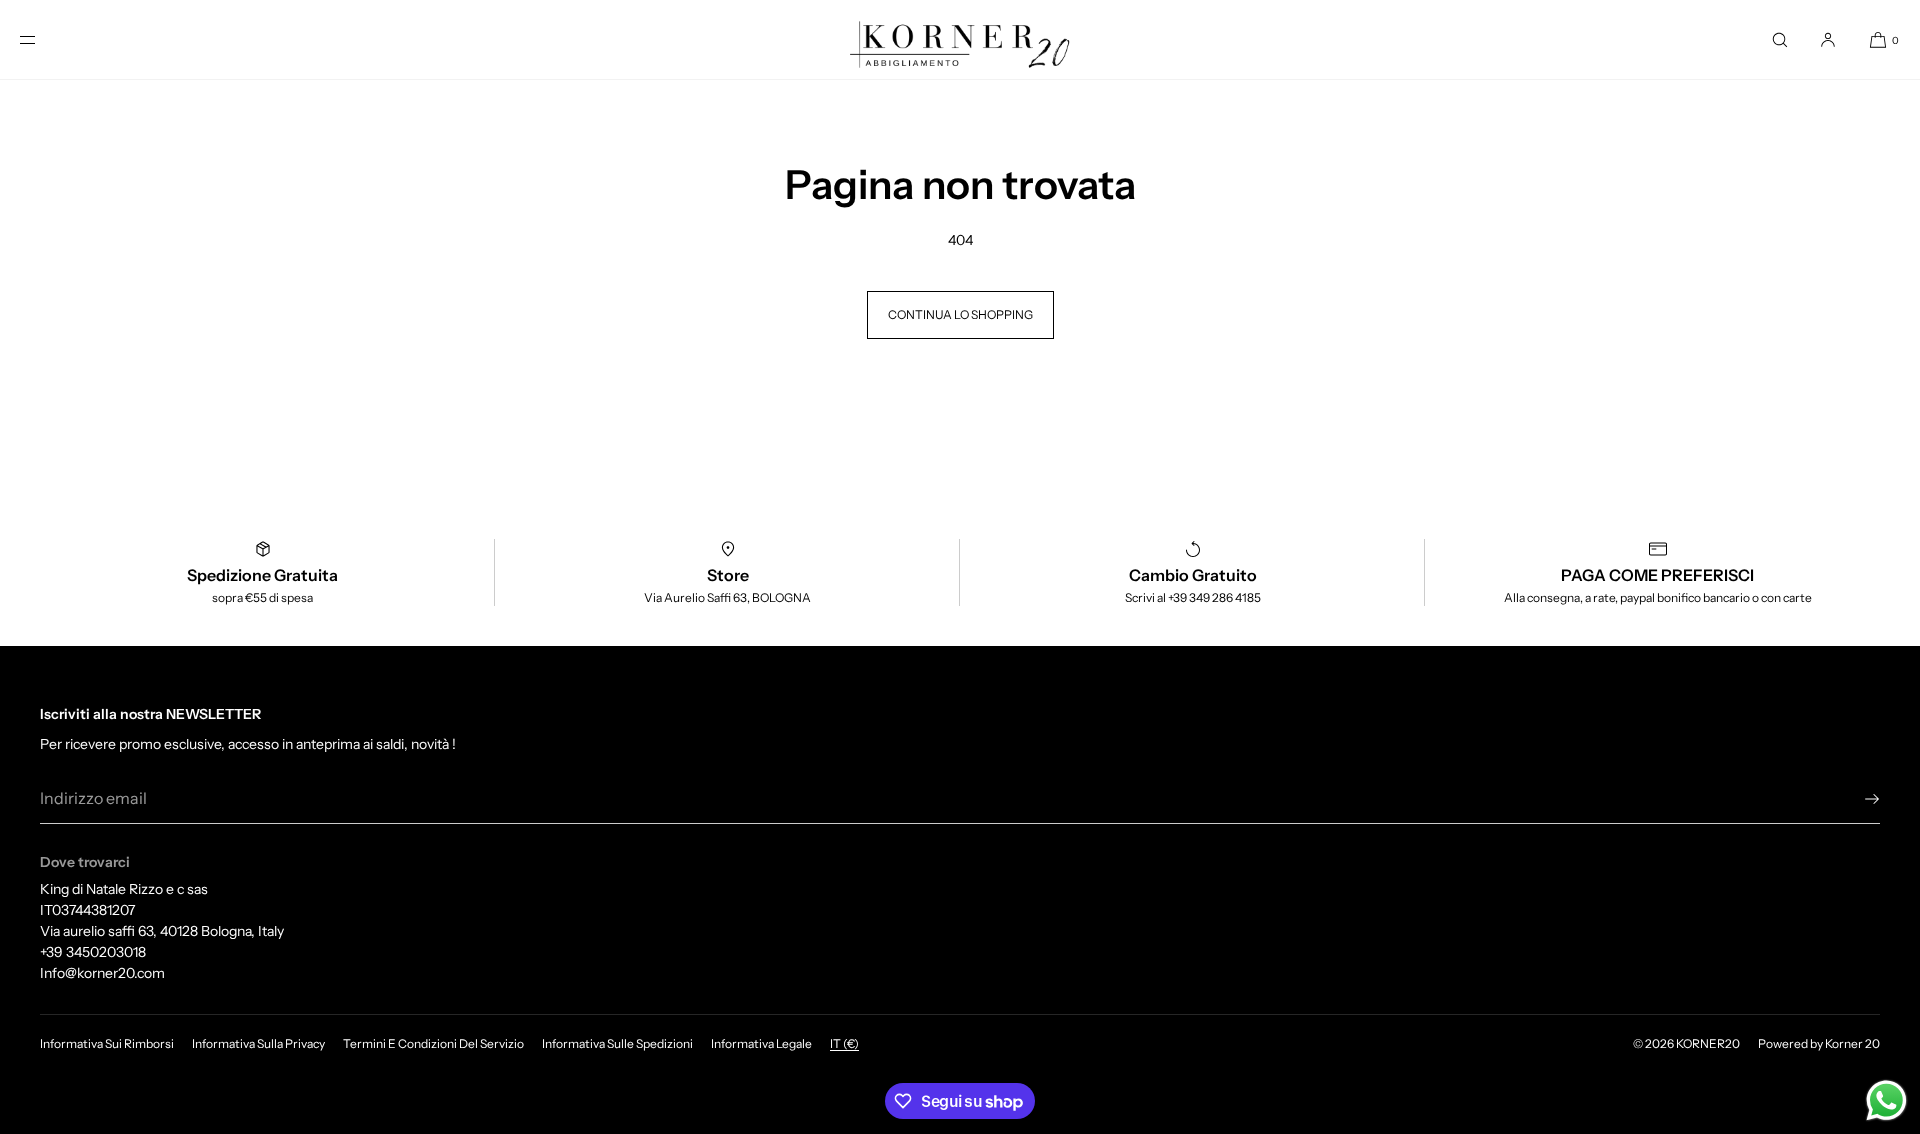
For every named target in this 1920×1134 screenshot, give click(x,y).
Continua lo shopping (960, 314)
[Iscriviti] (1855, 799)
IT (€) (844, 1043)
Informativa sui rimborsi (107, 1043)
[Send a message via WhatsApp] (1886, 1100)
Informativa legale (761, 1043)
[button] (1780, 39)
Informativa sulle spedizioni (617, 1043)
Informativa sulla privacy (258, 1043)
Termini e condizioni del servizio (433, 1043)
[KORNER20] (960, 40)
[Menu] (44, 39)
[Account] (1828, 39)
